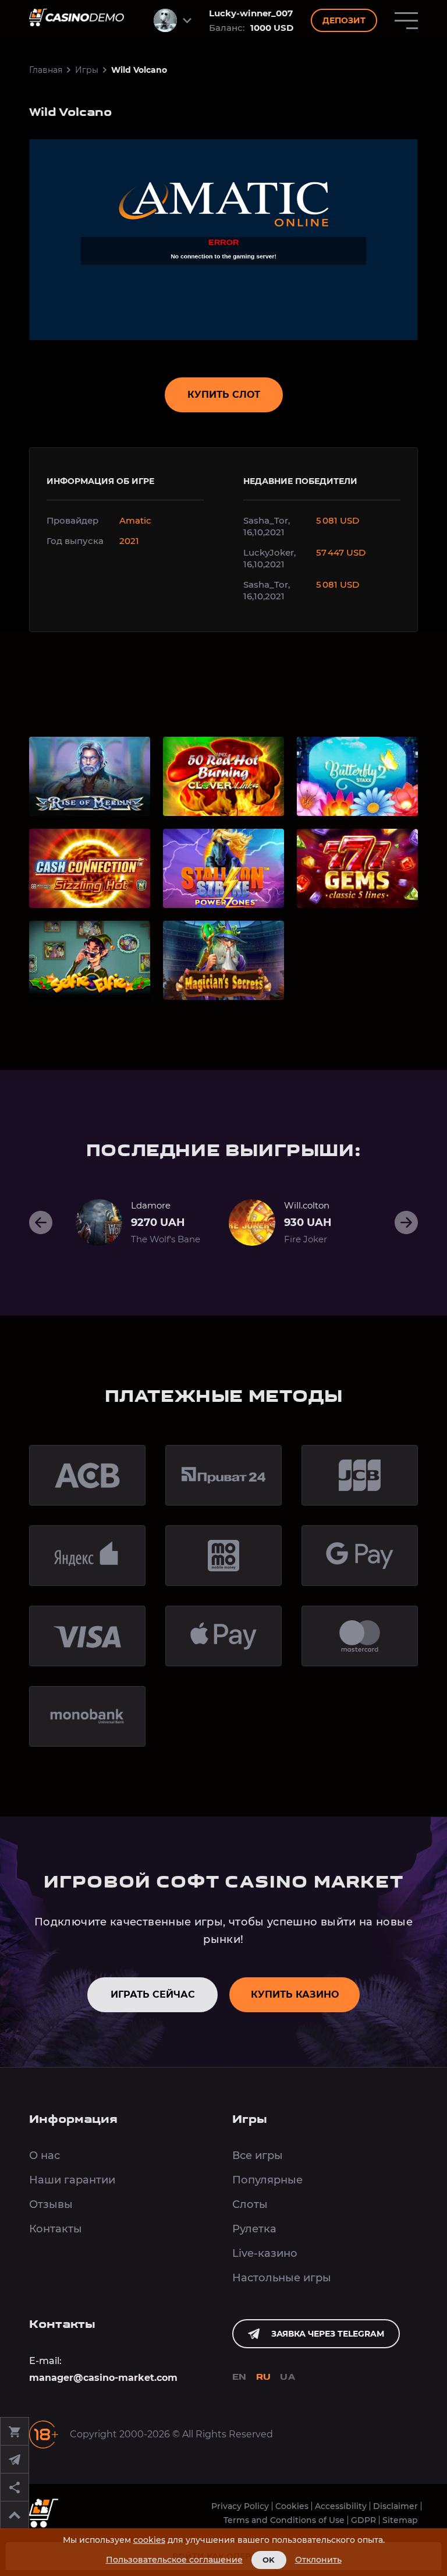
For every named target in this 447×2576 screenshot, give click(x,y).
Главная (46, 70)
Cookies (292, 2506)
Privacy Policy (240, 2506)
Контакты (56, 2229)
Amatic (135, 520)
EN (240, 2378)
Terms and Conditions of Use (284, 2520)
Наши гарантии (72, 2180)
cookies (149, 2540)
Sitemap (400, 2520)
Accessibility (341, 2506)
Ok (269, 2560)
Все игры (258, 2155)
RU (264, 2378)
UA (288, 2378)
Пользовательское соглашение (174, 2560)
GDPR (363, 2520)
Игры (87, 70)
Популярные (267, 2180)
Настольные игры (282, 2278)
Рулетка (254, 2229)
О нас (45, 2155)
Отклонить (318, 2560)
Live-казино (265, 2253)
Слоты (250, 2204)
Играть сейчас (153, 1994)
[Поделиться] (15, 2487)
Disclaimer (395, 2506)
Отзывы (51, 2204)
